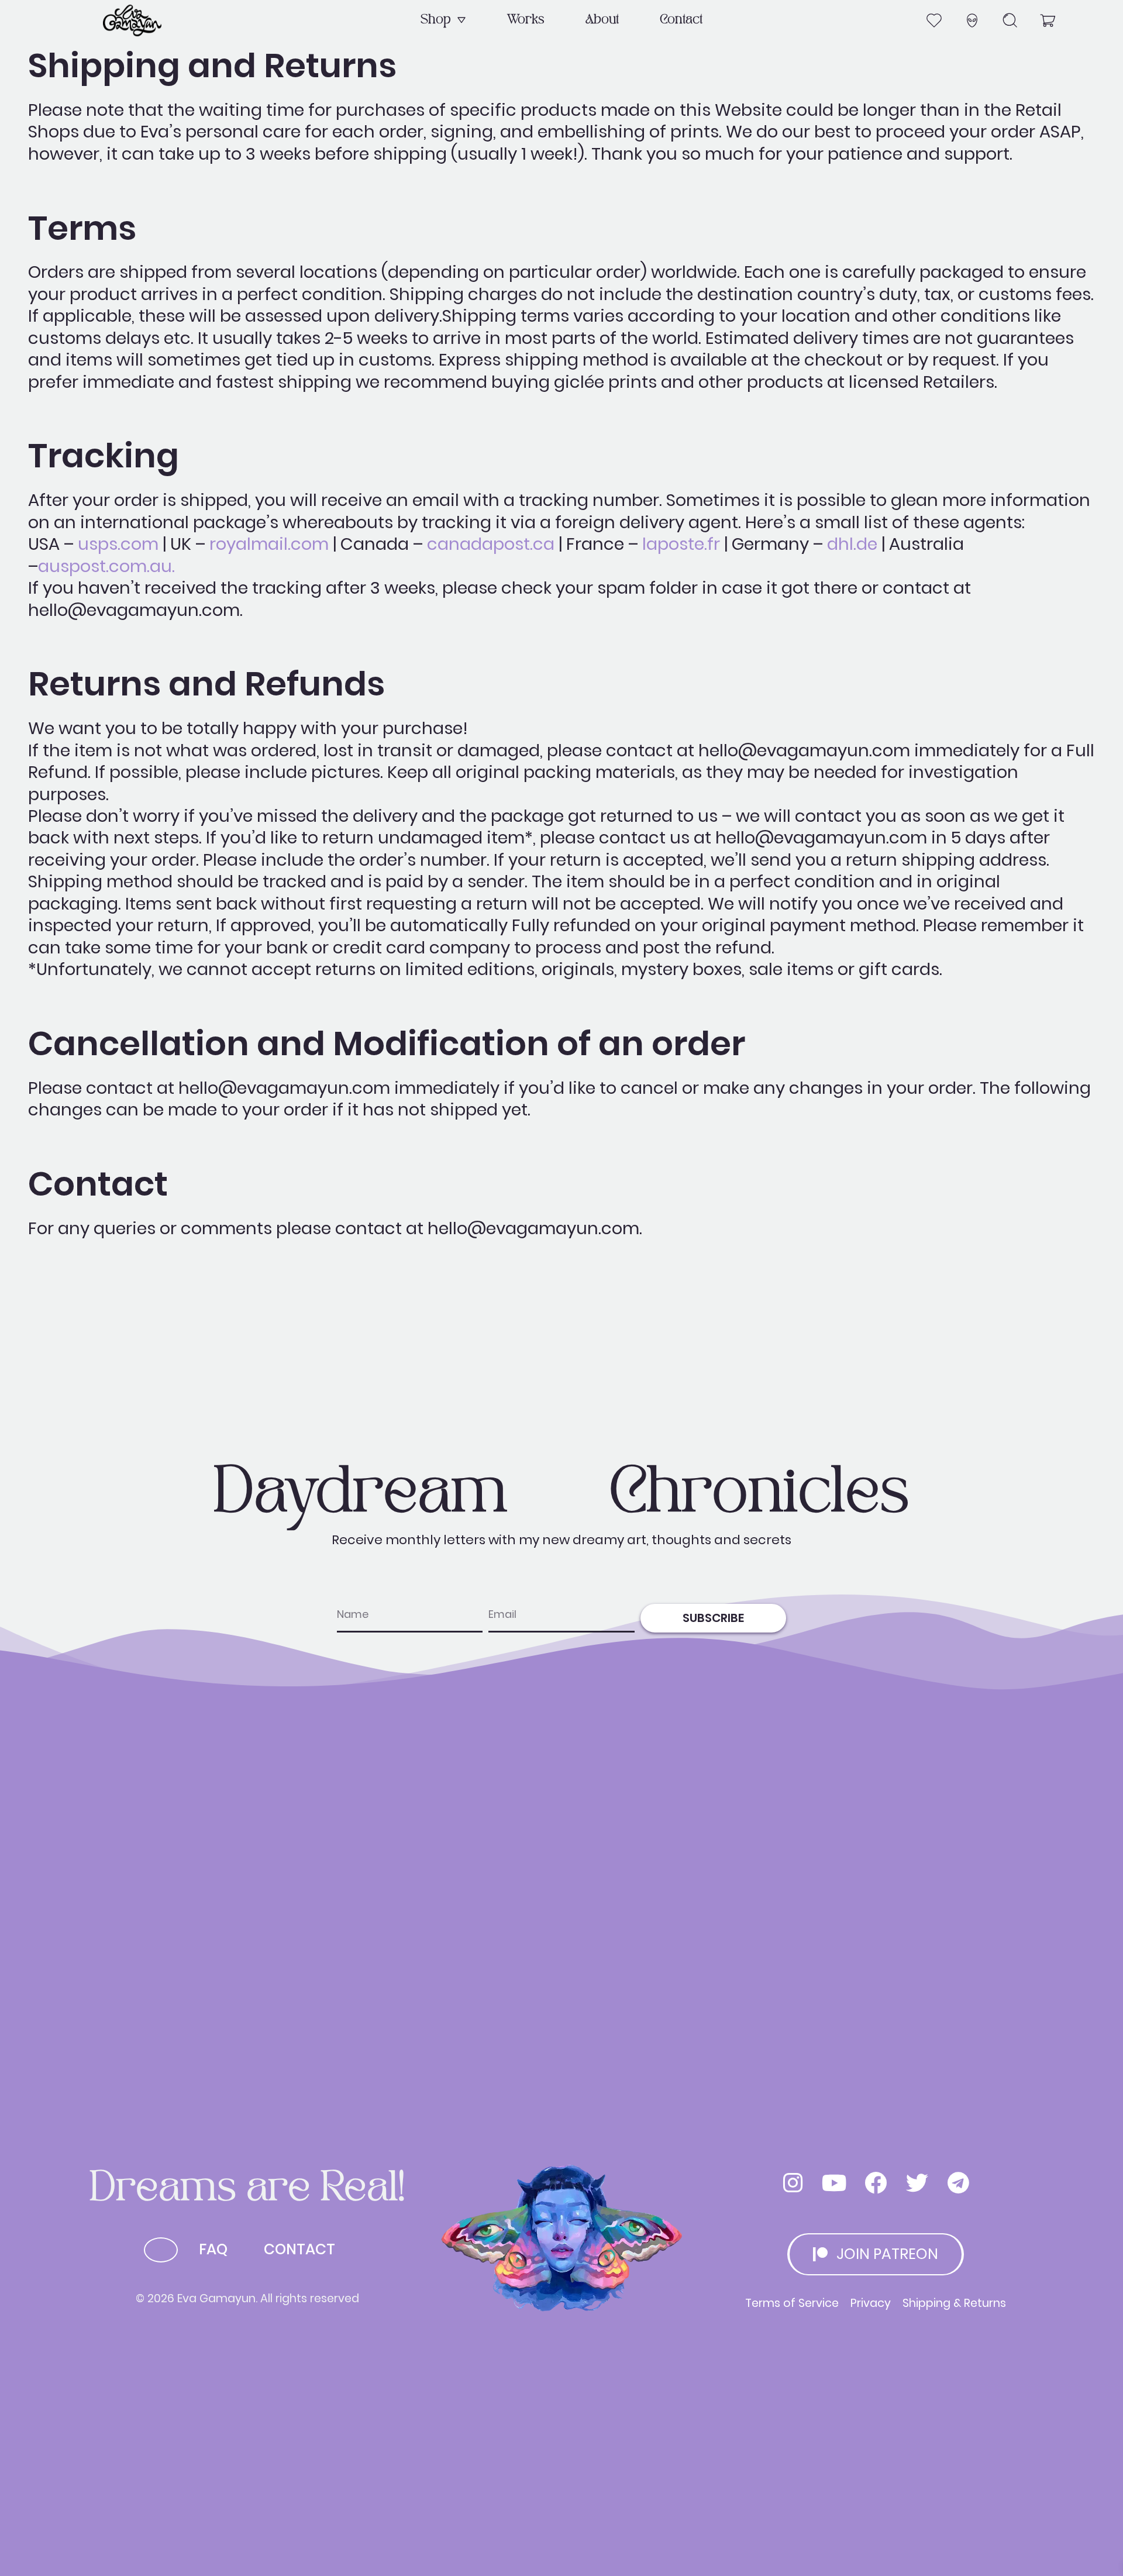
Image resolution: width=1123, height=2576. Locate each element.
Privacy (871, 2303)
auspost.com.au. (106, 566)
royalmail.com (269, 544)
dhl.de (852, 544)
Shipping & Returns (954, 2303)
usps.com (118, 544)
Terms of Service (792, 2303)
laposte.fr (681, 544)
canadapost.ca (491, 544)
